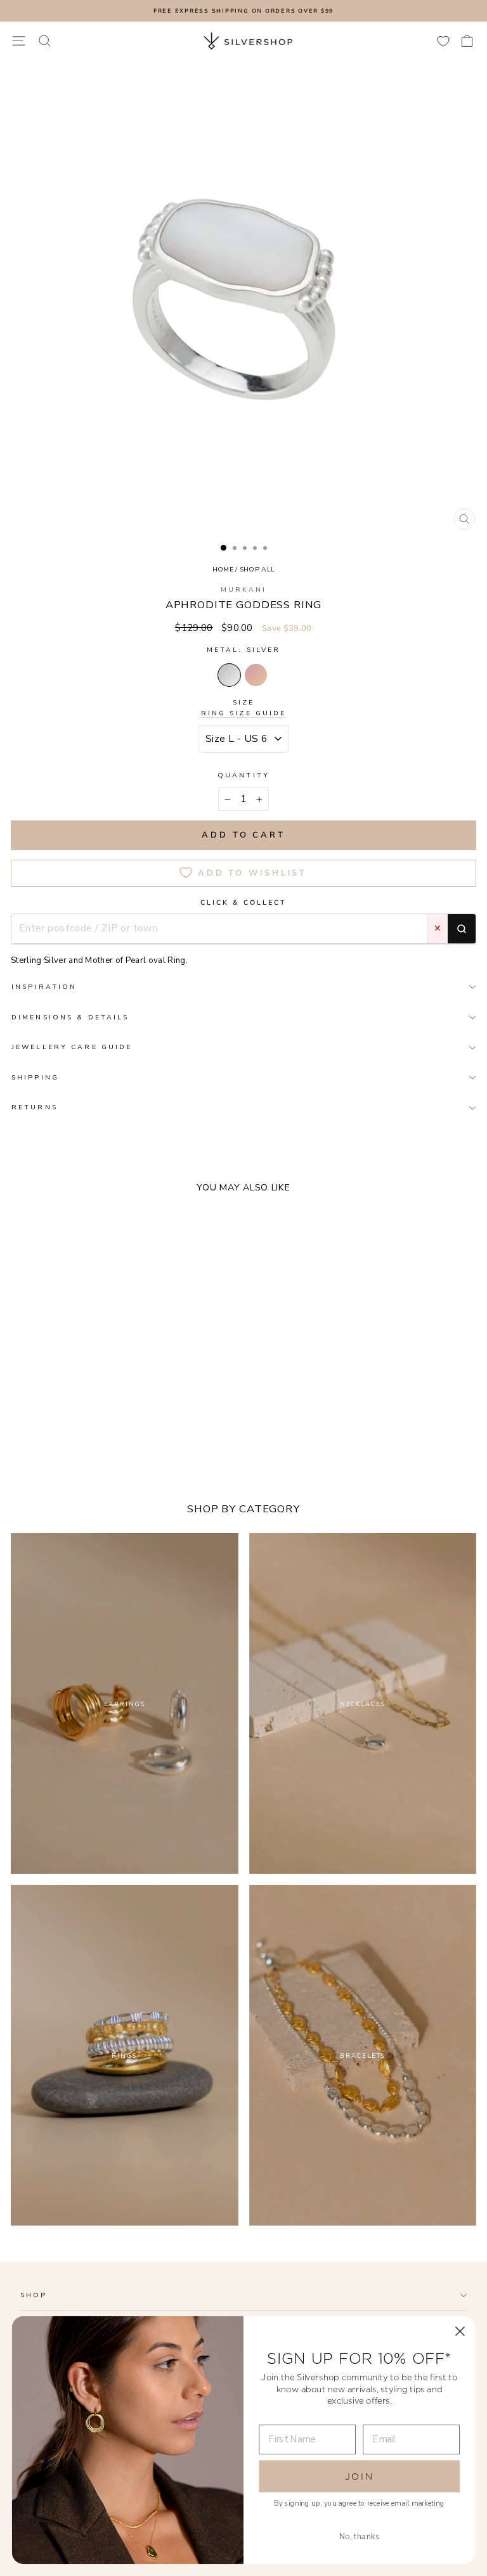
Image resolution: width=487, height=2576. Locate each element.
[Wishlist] (443, 41)
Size (244, 708)
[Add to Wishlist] (205, 1432)
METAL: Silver (244, 650)
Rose (256, 675)
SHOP (34, 2295)
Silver (229, 675)
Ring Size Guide (244, 713)
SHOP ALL (257, 569)
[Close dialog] (460, 2331)
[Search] (462, 929)
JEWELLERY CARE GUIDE (72, 1047)
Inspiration (44, 987)
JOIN (360, 2477)
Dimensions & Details (70, 1017)
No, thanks (360, 2537)
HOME (223, 569)
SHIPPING (35, 1077)
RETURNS (35, 1107)
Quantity (243, 775)
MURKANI (244, 590)
